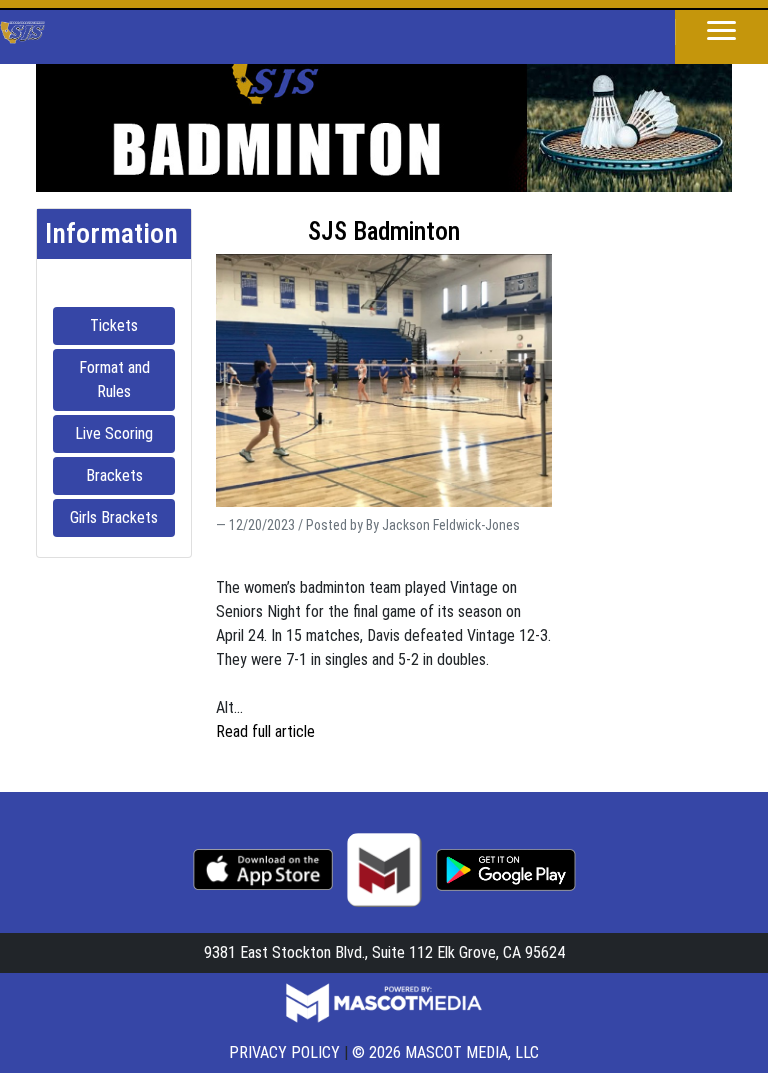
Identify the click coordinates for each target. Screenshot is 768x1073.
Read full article (265, 731)
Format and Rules (127, 379)
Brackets (130, 475)
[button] (721, 32)
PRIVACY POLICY (284, 1052)
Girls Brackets (122, 517)
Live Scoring (125, 433)
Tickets (132, 325)
